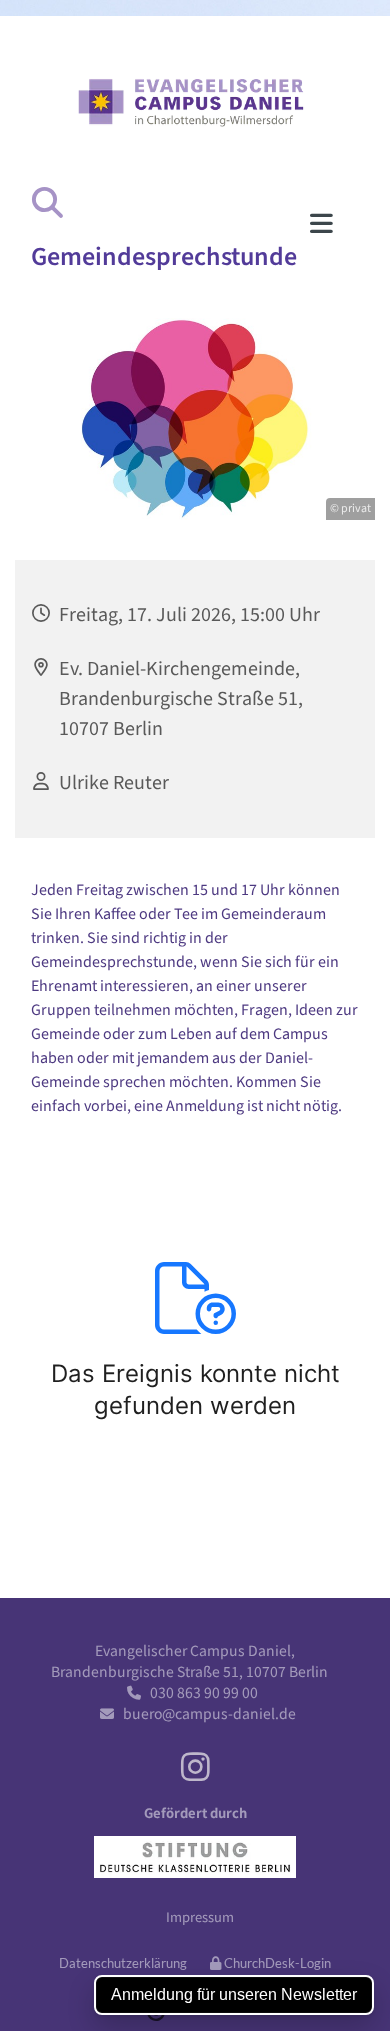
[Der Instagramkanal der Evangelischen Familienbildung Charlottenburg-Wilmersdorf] (195, 1765)
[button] (171, 223)
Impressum (200, 1916)
